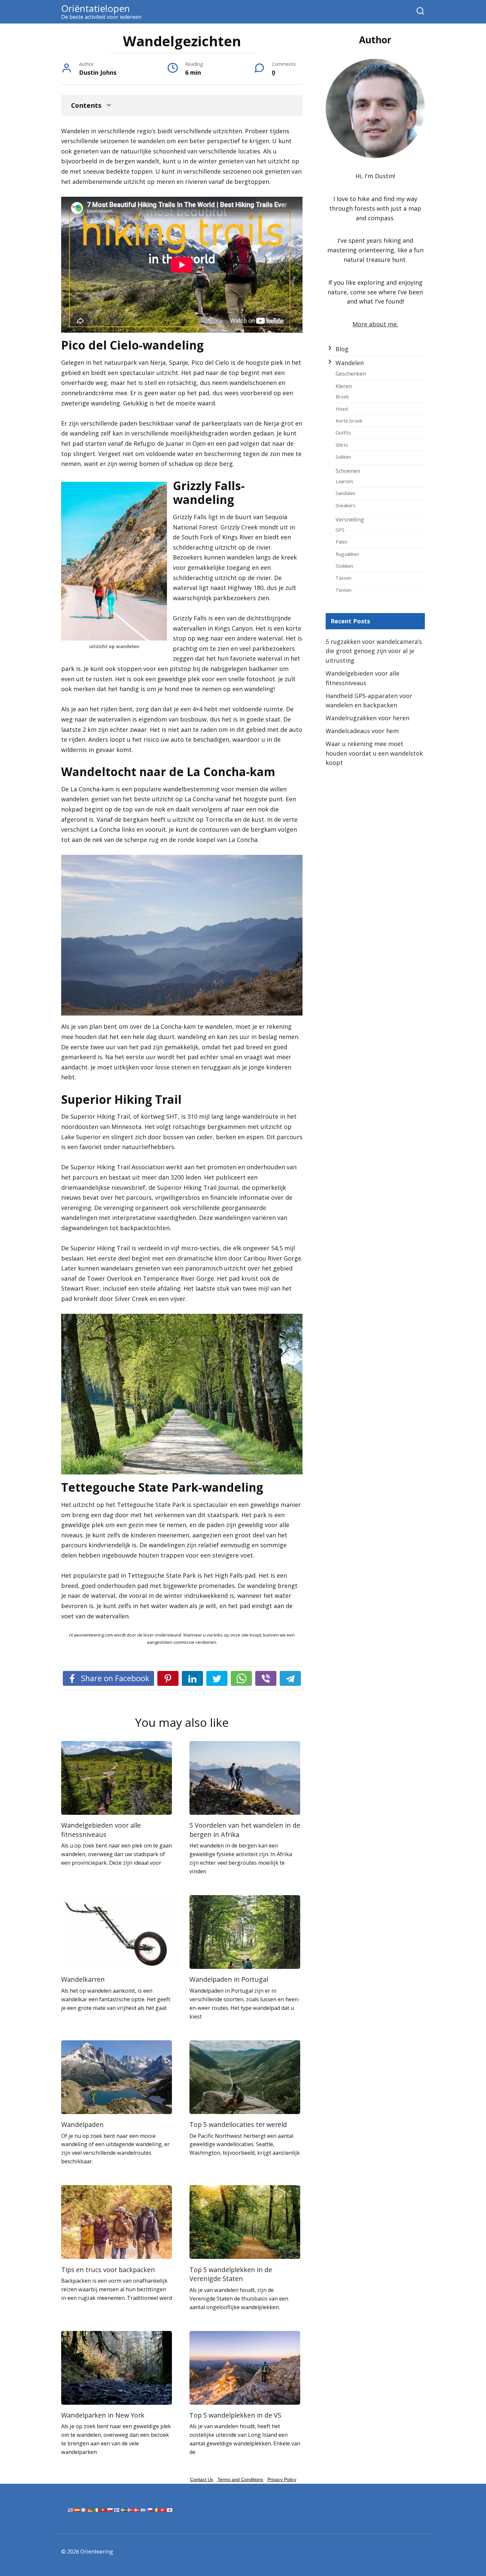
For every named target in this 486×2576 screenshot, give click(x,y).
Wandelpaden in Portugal (229, 1979)
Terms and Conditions (240, 2479)
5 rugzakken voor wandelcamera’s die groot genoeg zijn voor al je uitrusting (374, 651)
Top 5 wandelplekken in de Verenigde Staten (231, 2274)
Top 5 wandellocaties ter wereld (238, 2124)
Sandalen (345, 493)
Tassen (344, 578)
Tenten (344, 590)
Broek (342, 396)
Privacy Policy (282, 2479)
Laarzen (344, 481)
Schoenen (348, 471)
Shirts (342, 445)
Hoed (342, 409)
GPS (340, 530)
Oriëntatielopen (96, 8)
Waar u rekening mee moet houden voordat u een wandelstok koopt (374, 753)
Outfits (343, 433)
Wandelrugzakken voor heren (367, 718)
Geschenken (351, 374)
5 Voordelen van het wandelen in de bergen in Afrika (245, 1830)
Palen (342, 542)
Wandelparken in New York (103, 2415)
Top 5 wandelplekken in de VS (235, 2415)
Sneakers (345, 505)
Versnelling (350, 519)
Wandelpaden (82, 2124)
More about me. (375, 324)
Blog (342, 349)
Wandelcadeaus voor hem (362, 731)
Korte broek (349, 421)
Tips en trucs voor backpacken (108, 2269)
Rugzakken (347, 554)
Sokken (343, 457)
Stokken (344, 566)
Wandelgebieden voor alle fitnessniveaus (101, 1830)
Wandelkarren (83, 1979)
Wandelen (350, 363)
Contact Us (202, 2479)
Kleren (344, 386)
